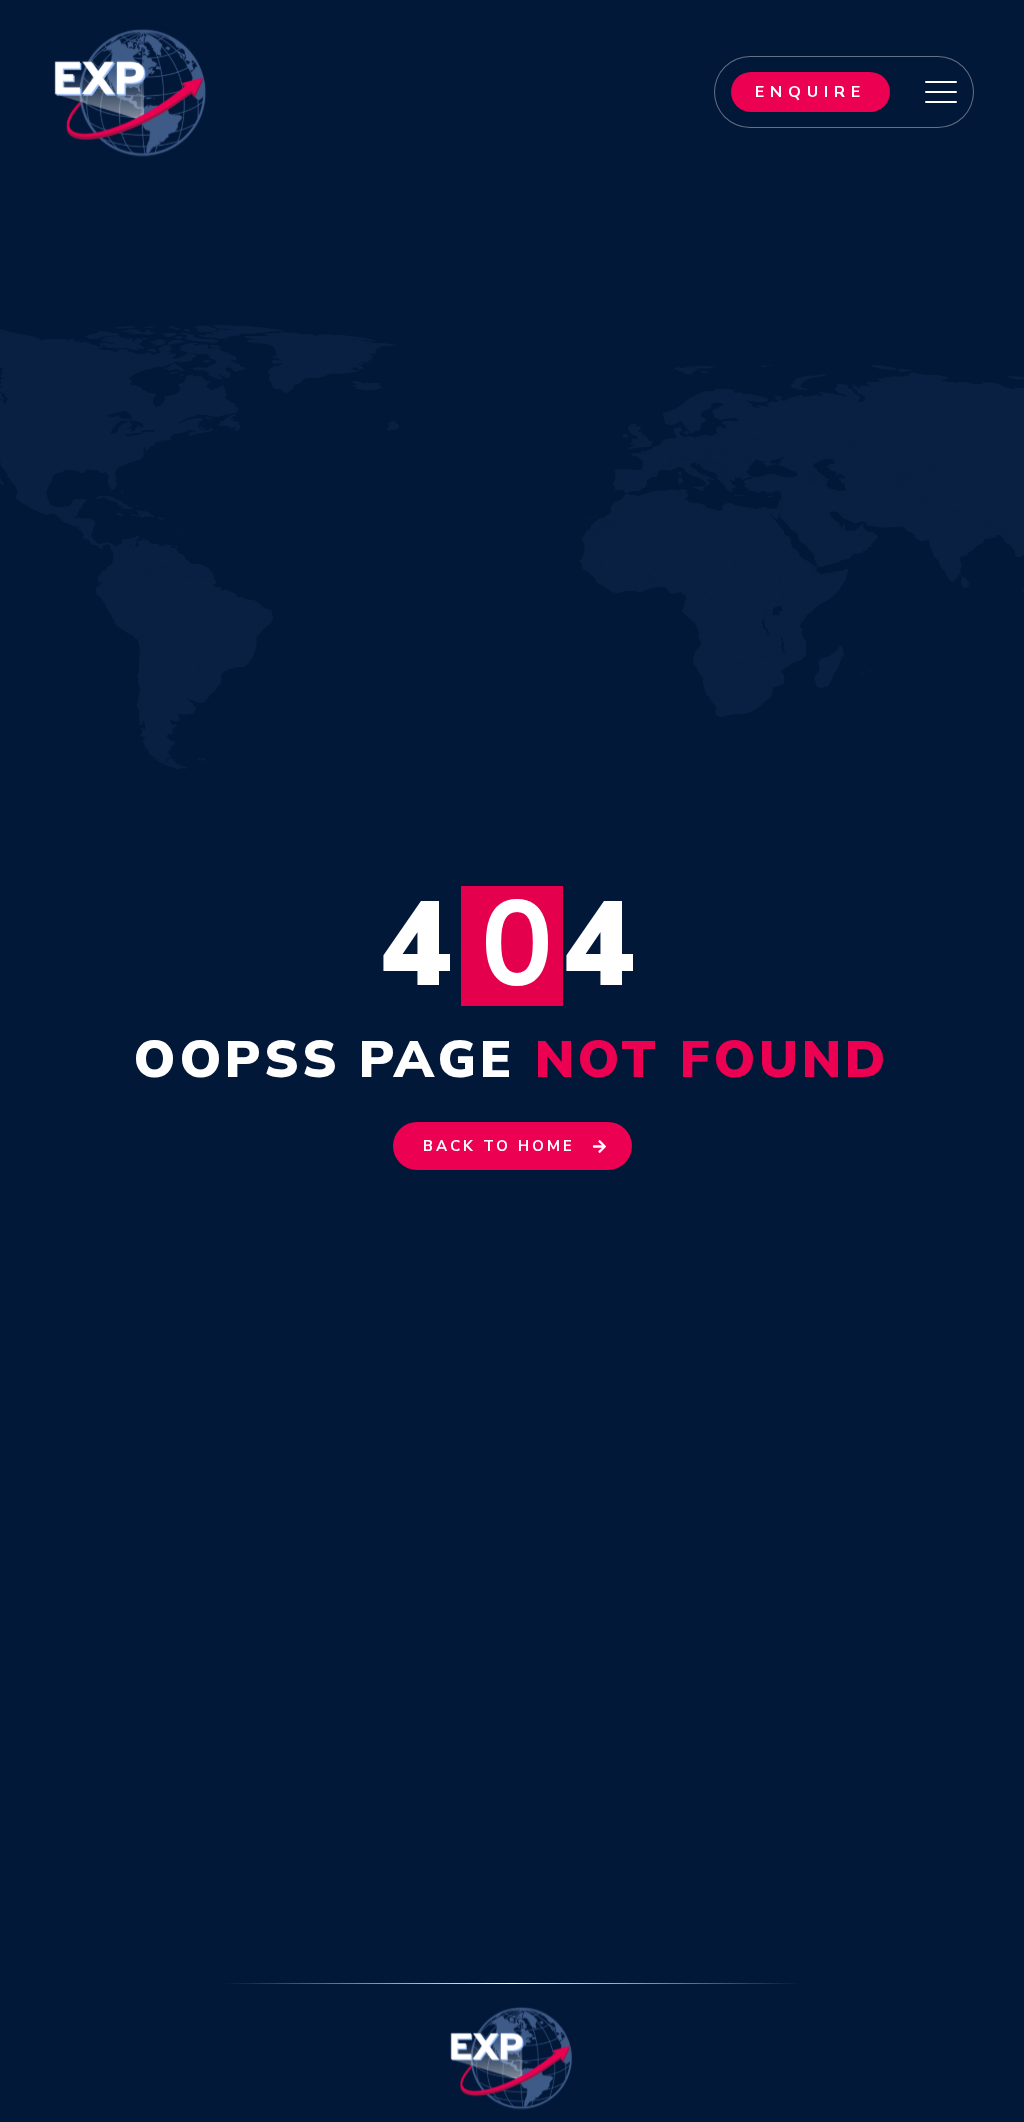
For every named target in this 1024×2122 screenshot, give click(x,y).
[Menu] (941, 92)
